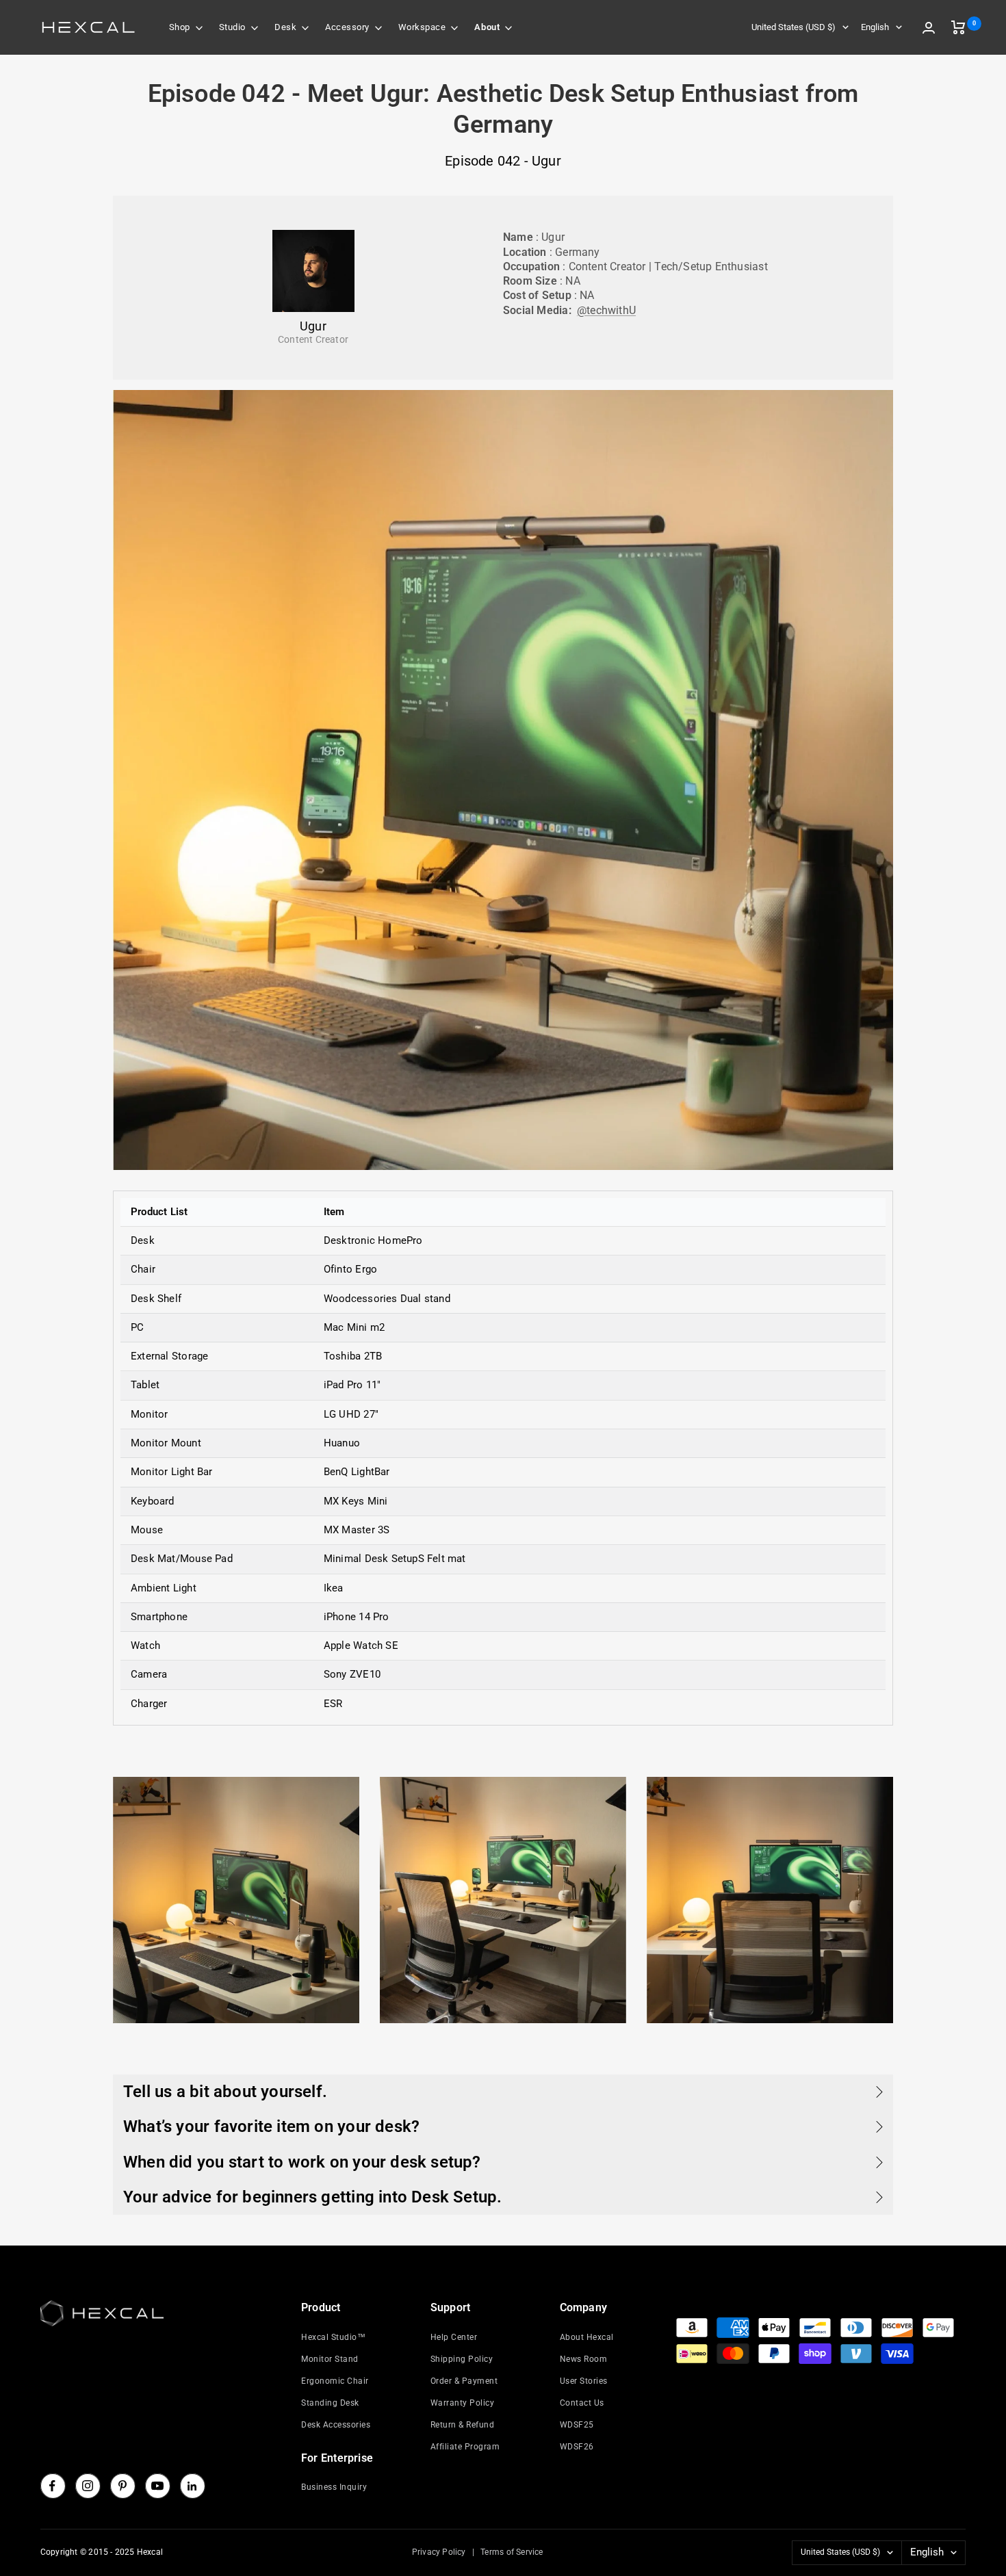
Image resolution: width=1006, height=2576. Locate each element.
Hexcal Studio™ (333, 2337)
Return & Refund (463, 2425)
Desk (285, 27)
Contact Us (582, 2403)
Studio (232, 27)
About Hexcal (587, 2337)
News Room (584, 2359)
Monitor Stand (330, 2359)
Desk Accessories (336, 2425)
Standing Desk (330, 2403)
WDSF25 (577, 2425)
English (875, 27)
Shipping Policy (462, 2359)
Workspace (422, 27)
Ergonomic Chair (335, 2381)
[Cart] (958, 27)
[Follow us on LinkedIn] (192, 2486)
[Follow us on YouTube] (157, 2486)
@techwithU (606, 310)
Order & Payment (464, 2381)
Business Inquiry (334, 2487)
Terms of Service (512, 2552)
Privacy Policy (439, 2552)
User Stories (584, 2381)
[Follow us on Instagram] (88, 2486)
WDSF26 (577, 2447)
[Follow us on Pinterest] (122, 2486)
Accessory (347, 27)
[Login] (929, 28)
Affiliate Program (465, 2447)
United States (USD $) (794, 27)
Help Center (454, 2337)
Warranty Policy (463, 2403)
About (487, 27)
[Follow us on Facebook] (53, 2486)
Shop (180, 27)
